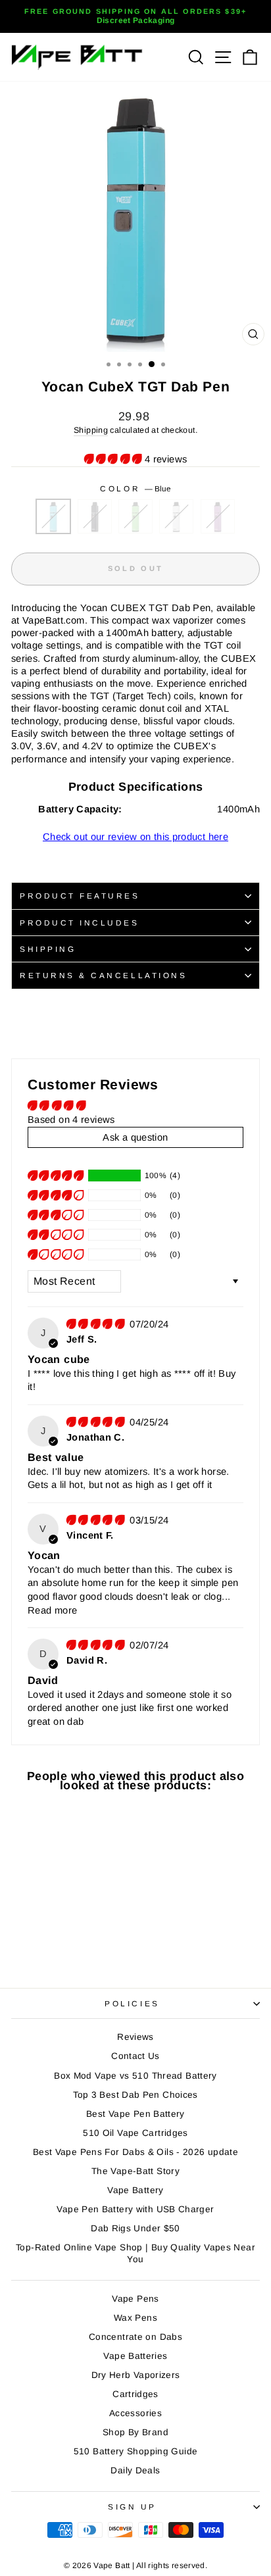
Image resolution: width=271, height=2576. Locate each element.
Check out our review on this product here (135, 837)
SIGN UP (132, 2507)
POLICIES (132, 2003)
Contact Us (135, 2056)
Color (135, 488)
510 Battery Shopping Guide (136, 2451)
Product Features (80, 896)
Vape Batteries (135, 2356)
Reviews (135, 2037)
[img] (97, 1324)
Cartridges (135, 2394)
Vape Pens (135, 2299)
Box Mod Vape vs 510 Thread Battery (135, 2076)
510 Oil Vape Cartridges (135, 2133)
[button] (114, 459)
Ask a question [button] (135, 1137)
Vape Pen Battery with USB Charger (135, 2209)
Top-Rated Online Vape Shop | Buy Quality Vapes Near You (135, 2253)
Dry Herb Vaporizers (136, 2375)
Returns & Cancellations (103, 975)
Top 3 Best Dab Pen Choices (135, 2095)
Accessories (135, 2413)
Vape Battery (135, 2190)
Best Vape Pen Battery (135, 2114)
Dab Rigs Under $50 (135, 2228)
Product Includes (80, 923)
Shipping (91, 430)
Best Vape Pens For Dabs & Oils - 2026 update (135, 2152)
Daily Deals (135, 2470)
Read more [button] (52, 1610)
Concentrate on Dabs (135, 2337)
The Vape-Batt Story (135, 2171)
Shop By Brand (135, 2432)
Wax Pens (135, 2318)
